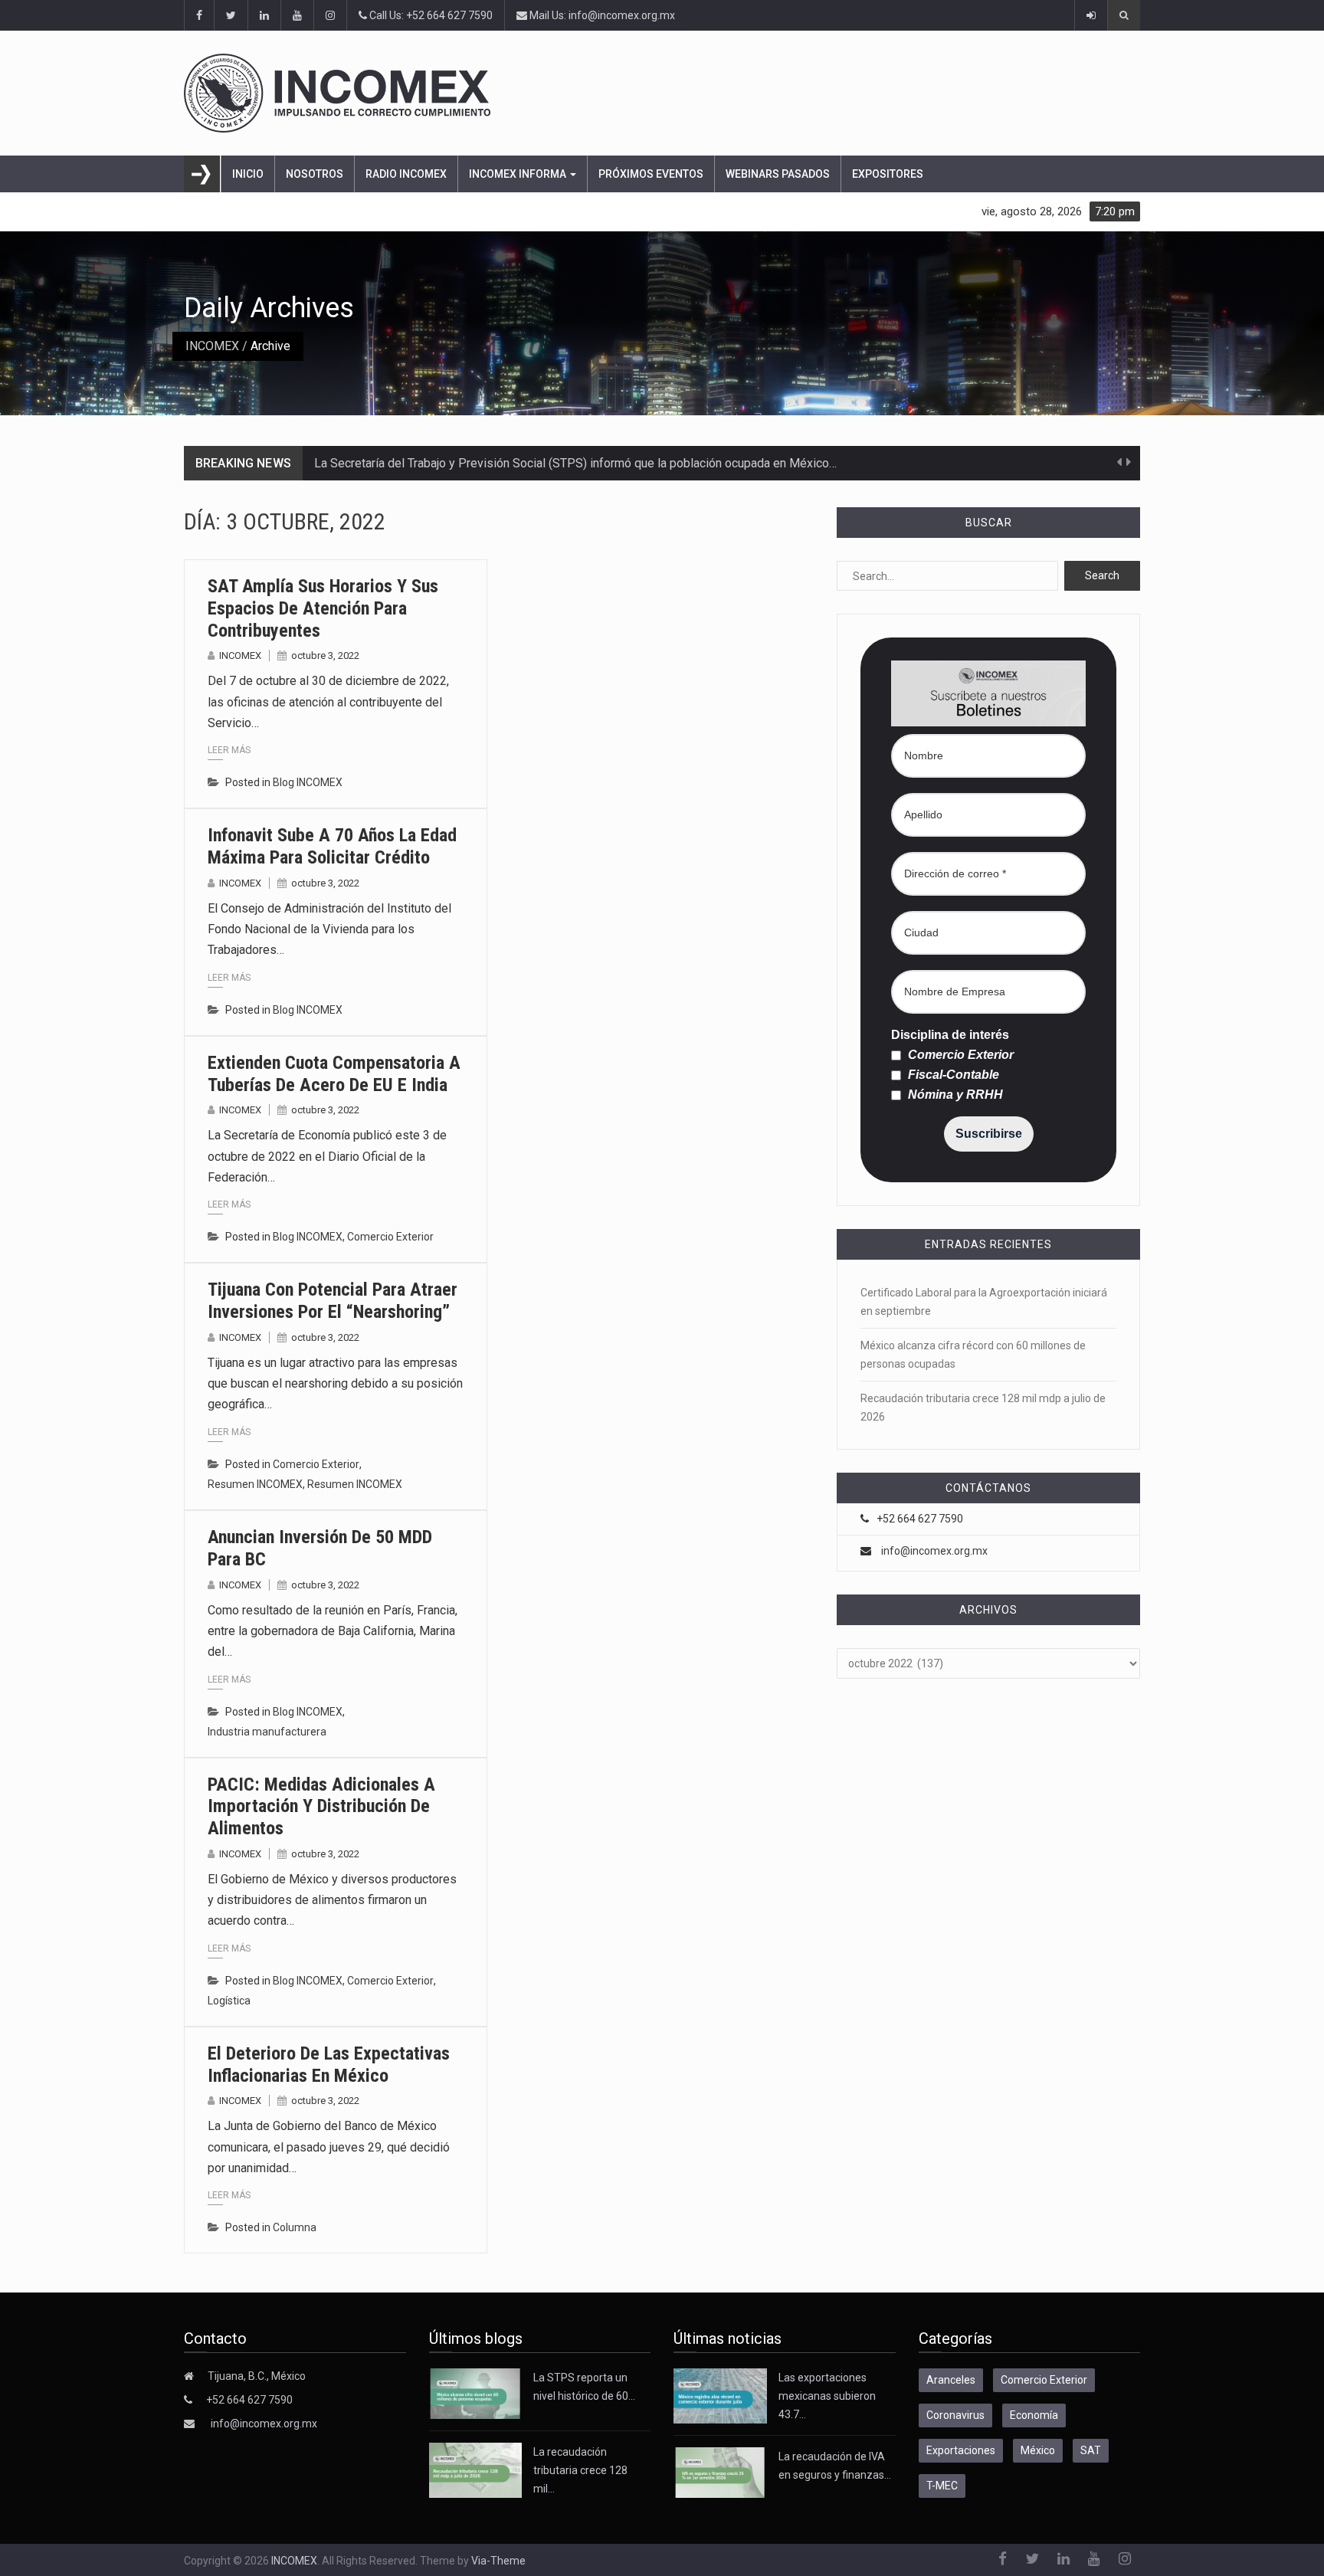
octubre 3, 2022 (325, 655)
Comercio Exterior (390, 1237)
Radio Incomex (406, 174)
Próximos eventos (651, 174)
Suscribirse (989, 1134)
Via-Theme (498, 2561)
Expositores (888, 174)
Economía (1034, 2415)
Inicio (248, 174)
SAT (1091, 2450)
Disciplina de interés (950, 1035)
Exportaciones (961, 2450)
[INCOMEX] (662, 93)
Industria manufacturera (267, 1732)
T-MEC (942, 2486)
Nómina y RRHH (954, 1095)
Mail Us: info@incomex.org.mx (601, 15)
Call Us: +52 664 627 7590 (430, 15)
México (1038, 2450)
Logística (229, 2001)
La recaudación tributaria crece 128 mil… (580, 2470)
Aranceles (951, 2380)
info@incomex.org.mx (934, 1551)
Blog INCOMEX (308, 782)
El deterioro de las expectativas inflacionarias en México (329, 2065)
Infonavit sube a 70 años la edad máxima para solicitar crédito (332, 846)
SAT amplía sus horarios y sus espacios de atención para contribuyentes (323, 608)
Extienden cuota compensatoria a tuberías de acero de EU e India (334, 1074)
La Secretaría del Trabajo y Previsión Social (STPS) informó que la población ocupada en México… (575, 463)
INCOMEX (212, 346)
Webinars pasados (778, 174)
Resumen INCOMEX (255, 1484)
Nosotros (315, 174)
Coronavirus (955, 2415)
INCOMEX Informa (519, 174)
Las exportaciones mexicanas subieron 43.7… (827, 2396)
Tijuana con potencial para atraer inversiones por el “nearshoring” (333, 1301)
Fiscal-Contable (952, 1075)
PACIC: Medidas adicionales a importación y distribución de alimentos (321, 1807)
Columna (295, 2227)
